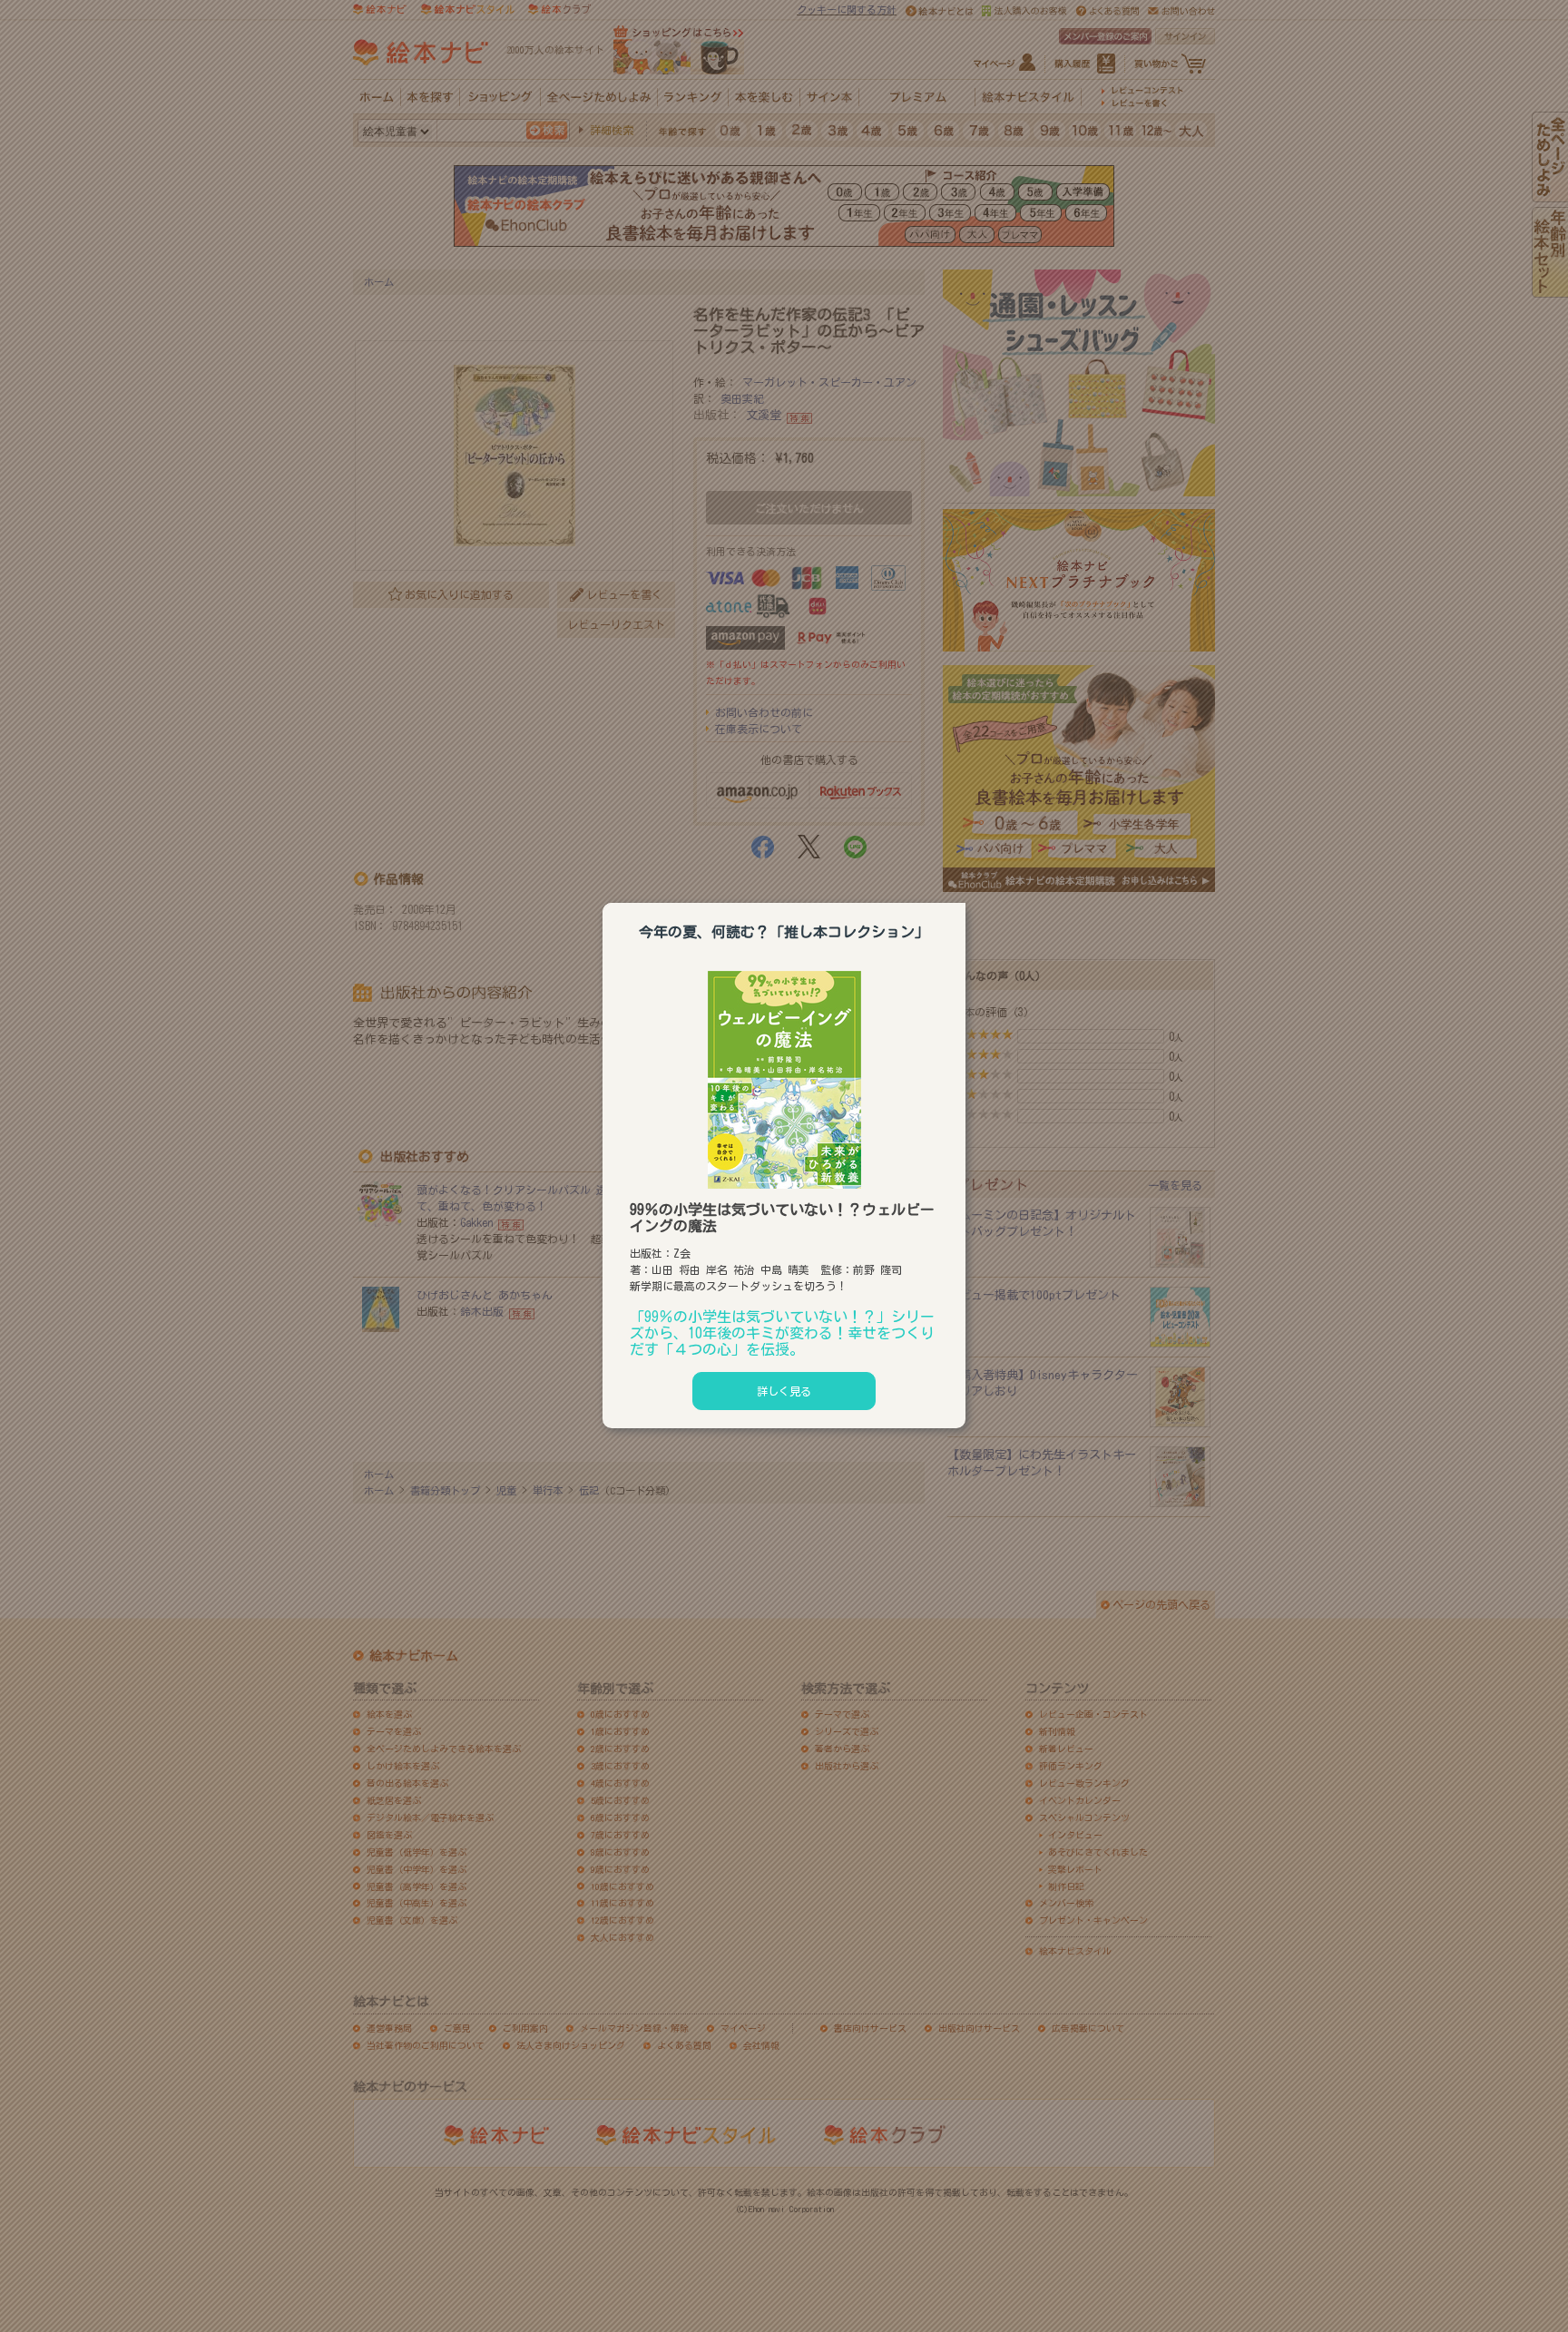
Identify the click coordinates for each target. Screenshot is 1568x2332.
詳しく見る (784, 1391)
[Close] (965, 900)
